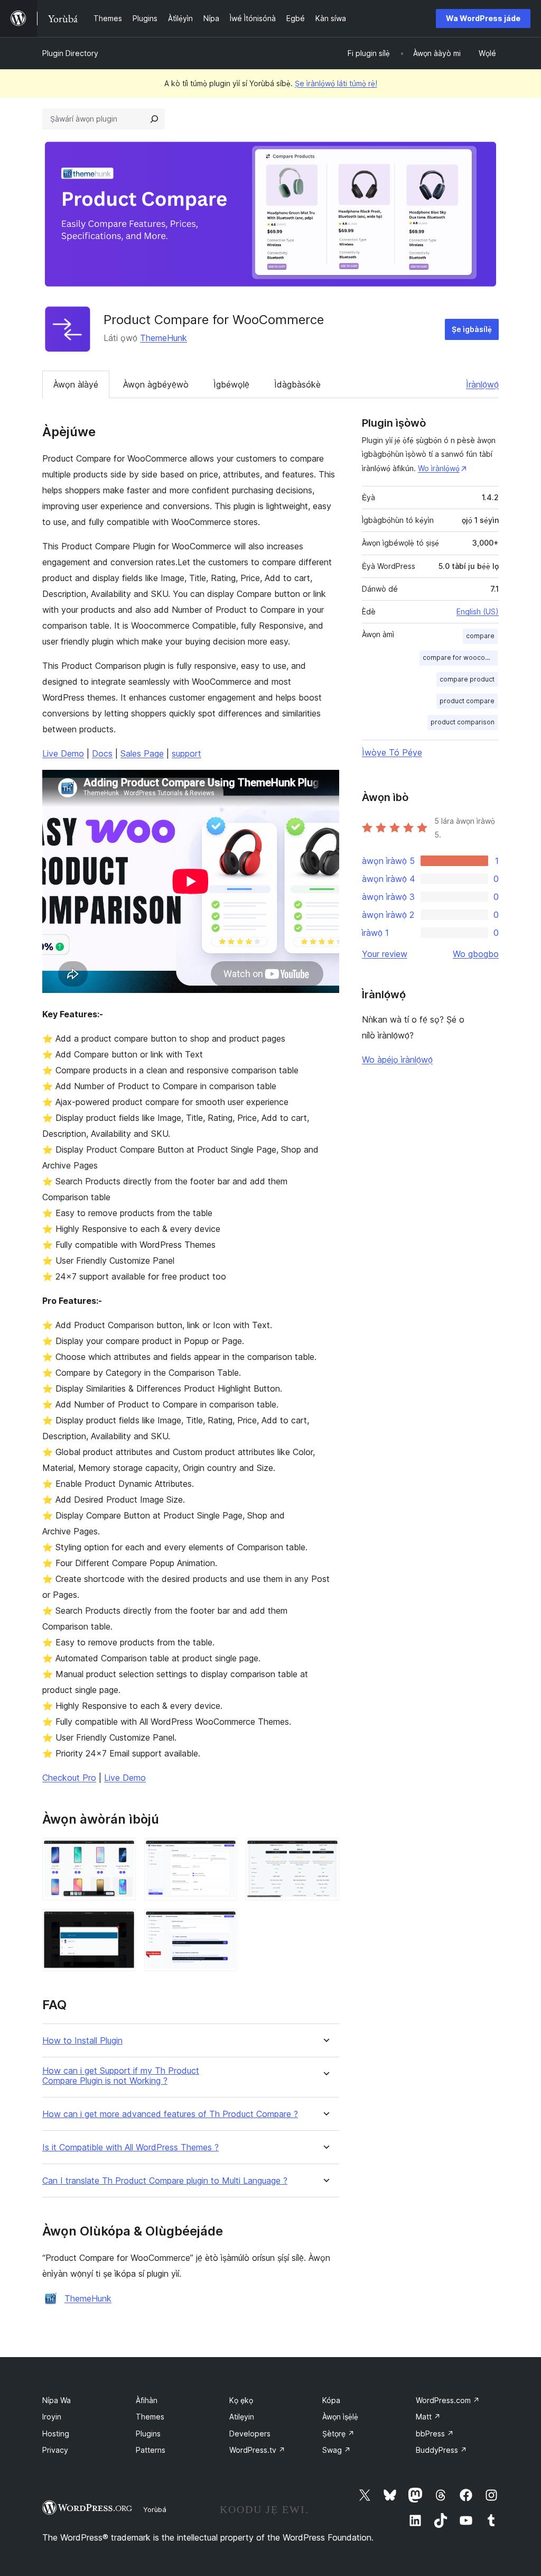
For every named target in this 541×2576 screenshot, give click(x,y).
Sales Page (142, 753)
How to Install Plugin (82, 2041)
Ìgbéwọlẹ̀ (231, 384)
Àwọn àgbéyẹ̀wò (156, 384)
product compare (467, 701)
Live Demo (63, 753)
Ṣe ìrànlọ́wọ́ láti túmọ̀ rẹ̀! (336, 83)
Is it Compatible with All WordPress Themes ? (130, 2147)
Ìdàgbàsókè (297, 384)
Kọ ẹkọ (241, 2400)
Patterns (151, 2450)
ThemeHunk (164, 338)
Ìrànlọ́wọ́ (482, 384)
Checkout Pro (69, 1778)
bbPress (435, 2434)
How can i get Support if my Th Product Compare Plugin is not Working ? (121, 2076)
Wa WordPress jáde (483, 18)
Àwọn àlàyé (76, 384)
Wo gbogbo (476, 954)
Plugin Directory (70, 53)
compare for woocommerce (460, 657)
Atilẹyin (242, 2417)
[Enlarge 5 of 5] (223, 1923)
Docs (102, 753)
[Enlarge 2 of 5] (223, 1852)
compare (480, 636)
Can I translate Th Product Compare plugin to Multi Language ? (165, 2181)
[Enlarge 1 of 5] (122, 1852)
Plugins (148, 2434)
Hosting (56, 2434)
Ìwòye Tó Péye (392, 752)
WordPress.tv (257, 2450)
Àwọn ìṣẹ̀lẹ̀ (340, 2417)
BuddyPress (441, 2450)
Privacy (55, 2450)
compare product (467, 679)
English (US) (478, 611)
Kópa (331, 2400)
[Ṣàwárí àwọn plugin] (154, 119)
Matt (428, 2417)
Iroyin (52, 2417)
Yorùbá (155, 2509)
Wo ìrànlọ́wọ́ (439, 468)
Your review (385, 954)
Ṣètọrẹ (338, 2434)
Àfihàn (147, 2400)
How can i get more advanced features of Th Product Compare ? (170, 2114)
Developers (250, 2434)
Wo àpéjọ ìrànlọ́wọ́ (397, 1060)
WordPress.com (448, 2400)
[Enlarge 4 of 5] (122, 1923)
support (186, 753)
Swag (337, 2450)
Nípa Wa (57, 2400)
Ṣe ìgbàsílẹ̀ (472, 329)
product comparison (463, 722)
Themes (150, 2417)
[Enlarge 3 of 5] (325, 1852)
